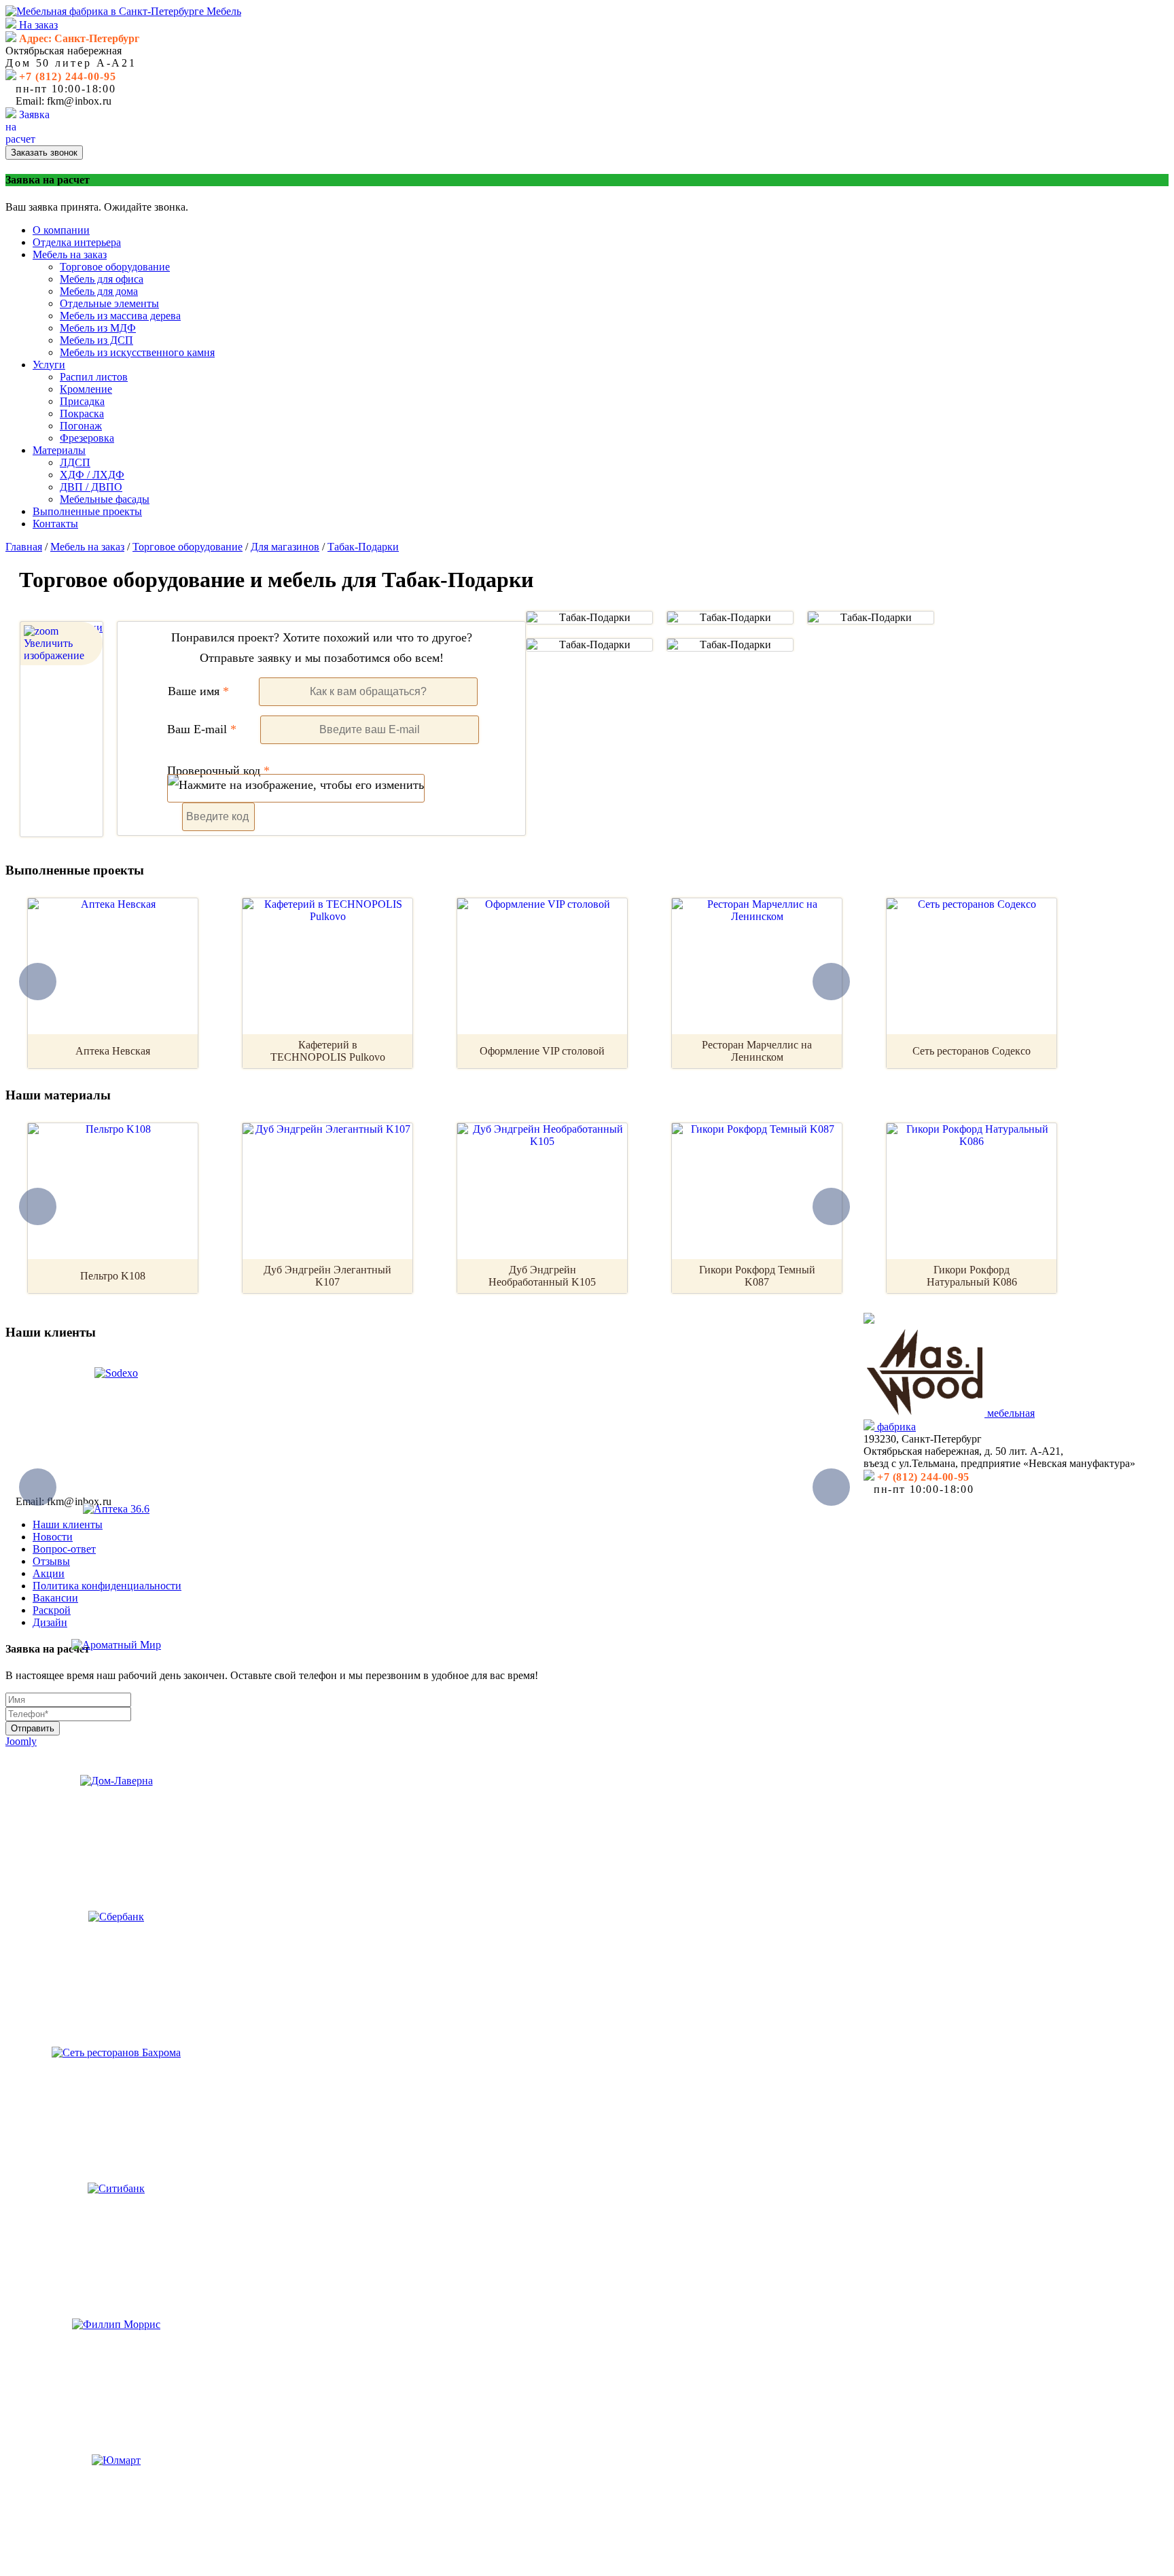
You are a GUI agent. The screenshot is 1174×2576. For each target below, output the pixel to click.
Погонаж (81, 426)
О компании (61, 230)
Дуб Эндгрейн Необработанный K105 (542, 1276)
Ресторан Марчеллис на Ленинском (757, 1051)
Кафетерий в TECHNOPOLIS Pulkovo (328, 1051)
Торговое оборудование (115, 267)
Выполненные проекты (87, 511)
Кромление (86, 389)
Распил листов (94, 377)
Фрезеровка (87, 438)
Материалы (59, 450)
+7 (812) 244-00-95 (68, 76)
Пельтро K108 (113, 1276)
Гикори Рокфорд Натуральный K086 (972, 1276)
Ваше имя (198, 691)
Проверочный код (218, 771)
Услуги (49, 365)
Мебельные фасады (105, 499)
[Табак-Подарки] (589, 618)
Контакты (55, 524)
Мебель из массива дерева (120, 316)
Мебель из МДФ (98, 328)
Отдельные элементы (109, 303)
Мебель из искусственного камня (137, 352)
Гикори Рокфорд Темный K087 (757, 1276)
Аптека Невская (113, 1051)
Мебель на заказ (70, 254)
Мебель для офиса (102, 279)
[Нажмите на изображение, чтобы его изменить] (296, 788)
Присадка (82, 401)
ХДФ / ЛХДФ (92, 475)
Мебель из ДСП (96, 340)
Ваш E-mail (202, 729)
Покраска (82, 413)
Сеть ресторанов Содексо (972, 1051)
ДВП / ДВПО (91, 487)
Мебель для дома (99, 291)
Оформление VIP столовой (542, 1051)
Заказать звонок (44, 153)
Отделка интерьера (77, 242)
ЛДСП (75, 462)
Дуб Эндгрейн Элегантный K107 (327, 1276)
